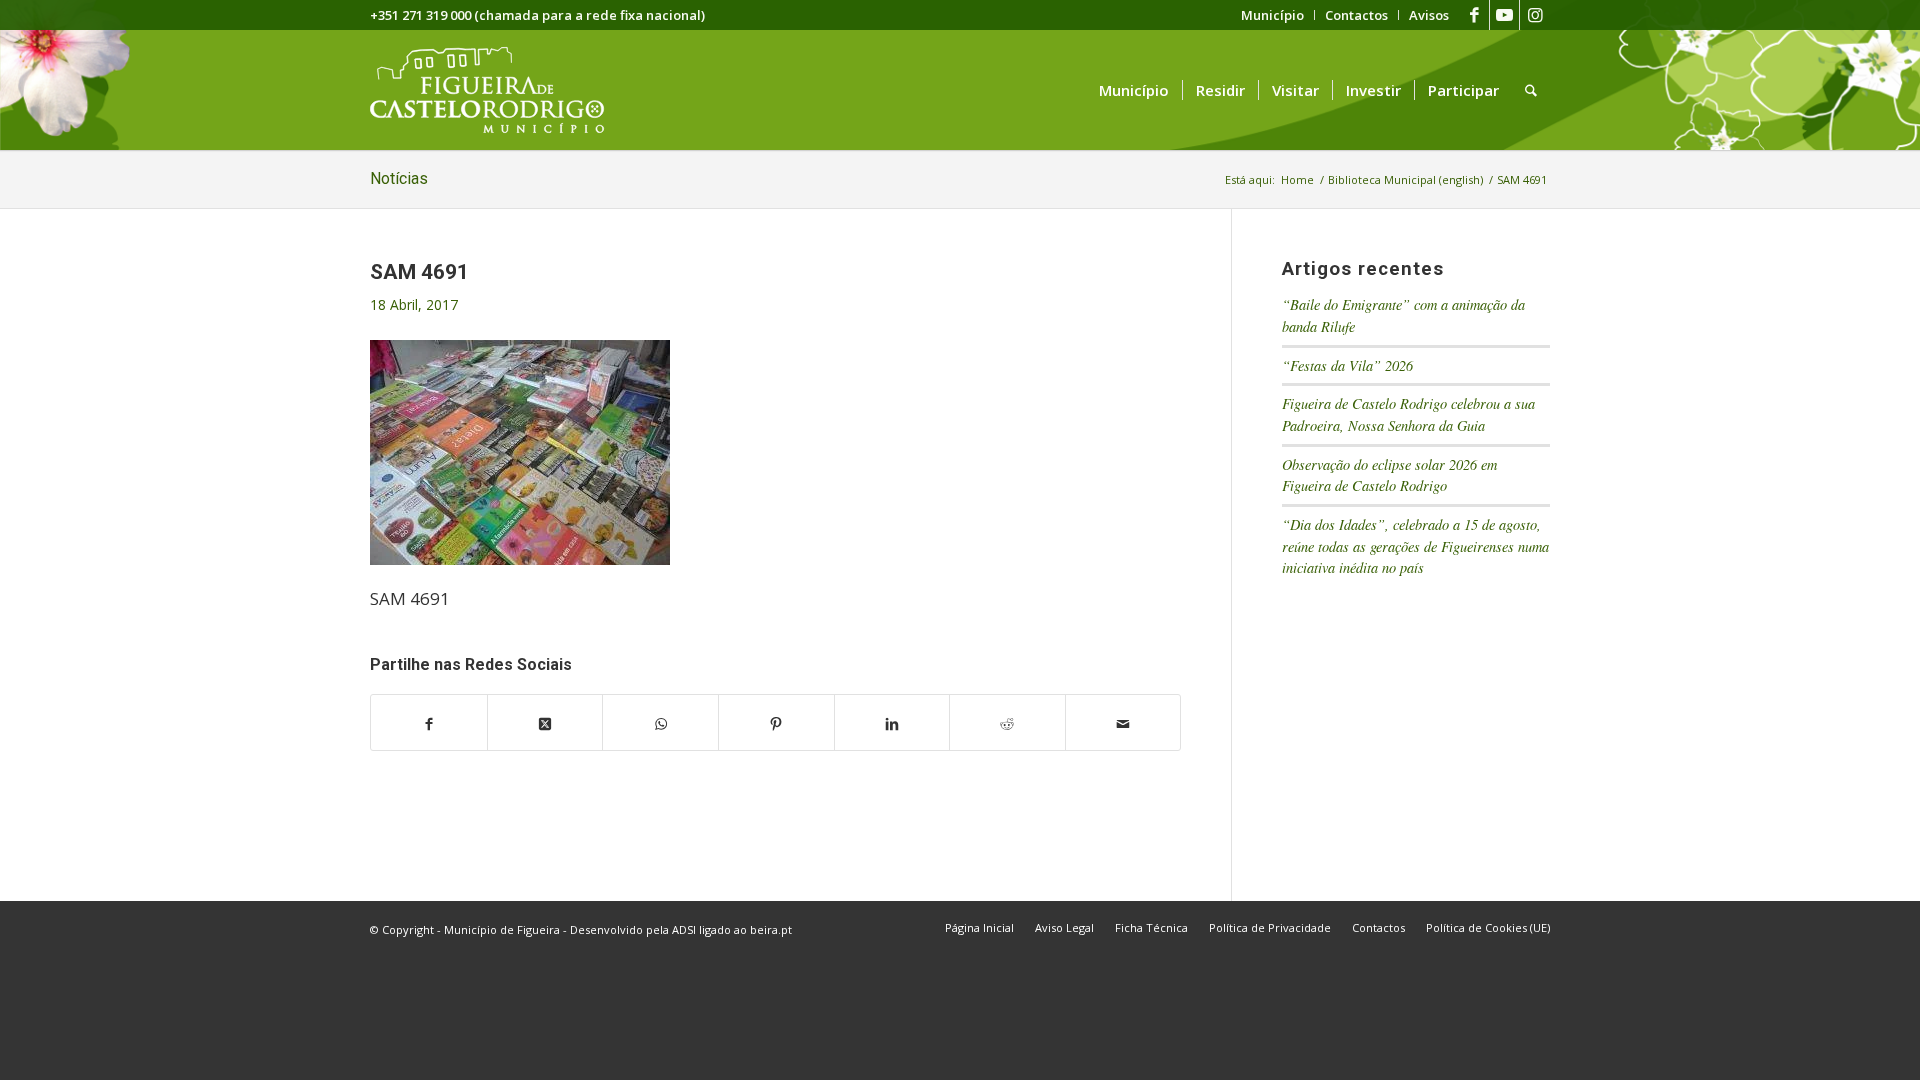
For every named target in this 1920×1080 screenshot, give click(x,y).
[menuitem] (1273, 15)
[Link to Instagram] (1535, 15)
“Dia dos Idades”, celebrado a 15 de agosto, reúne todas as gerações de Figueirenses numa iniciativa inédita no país (1415, 546)
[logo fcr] (502, 90)
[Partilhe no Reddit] (1007, 723)
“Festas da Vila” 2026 (1347, 365)
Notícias (399, 178)
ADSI (684, 929)
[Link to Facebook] (1474, 15)
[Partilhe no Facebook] (429, 723)
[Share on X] (545, 723)
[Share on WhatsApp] (660, 723)
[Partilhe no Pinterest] (776, 723)
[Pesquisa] (1531, 90)
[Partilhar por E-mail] (1123, 723)
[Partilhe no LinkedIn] (892, 723)
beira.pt (771, 929)
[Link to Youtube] (1504, 15)
